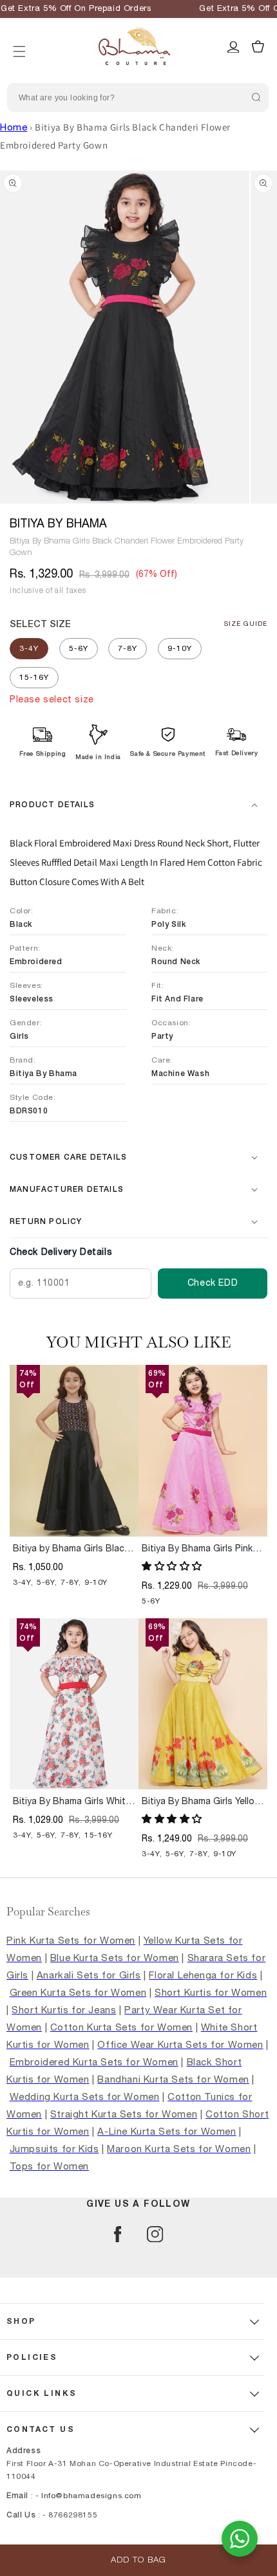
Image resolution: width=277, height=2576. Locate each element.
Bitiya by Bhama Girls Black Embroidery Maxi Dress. (71, 1549)
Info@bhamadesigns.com (91, 2496)
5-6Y (79, 648)
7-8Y (128, 648)
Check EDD (213, 1283)
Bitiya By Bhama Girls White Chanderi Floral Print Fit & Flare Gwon (72, 1802)
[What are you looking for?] (256, 97)
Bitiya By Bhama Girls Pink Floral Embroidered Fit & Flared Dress (197, 1549)
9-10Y (180, 648)
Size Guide (246, 624)
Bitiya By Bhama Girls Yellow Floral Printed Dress (202, 1802)
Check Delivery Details (61, 1252)
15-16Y (34, 677)
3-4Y (29, 648)
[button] (19, 35)
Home (14, 128)
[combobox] (138, 97)
